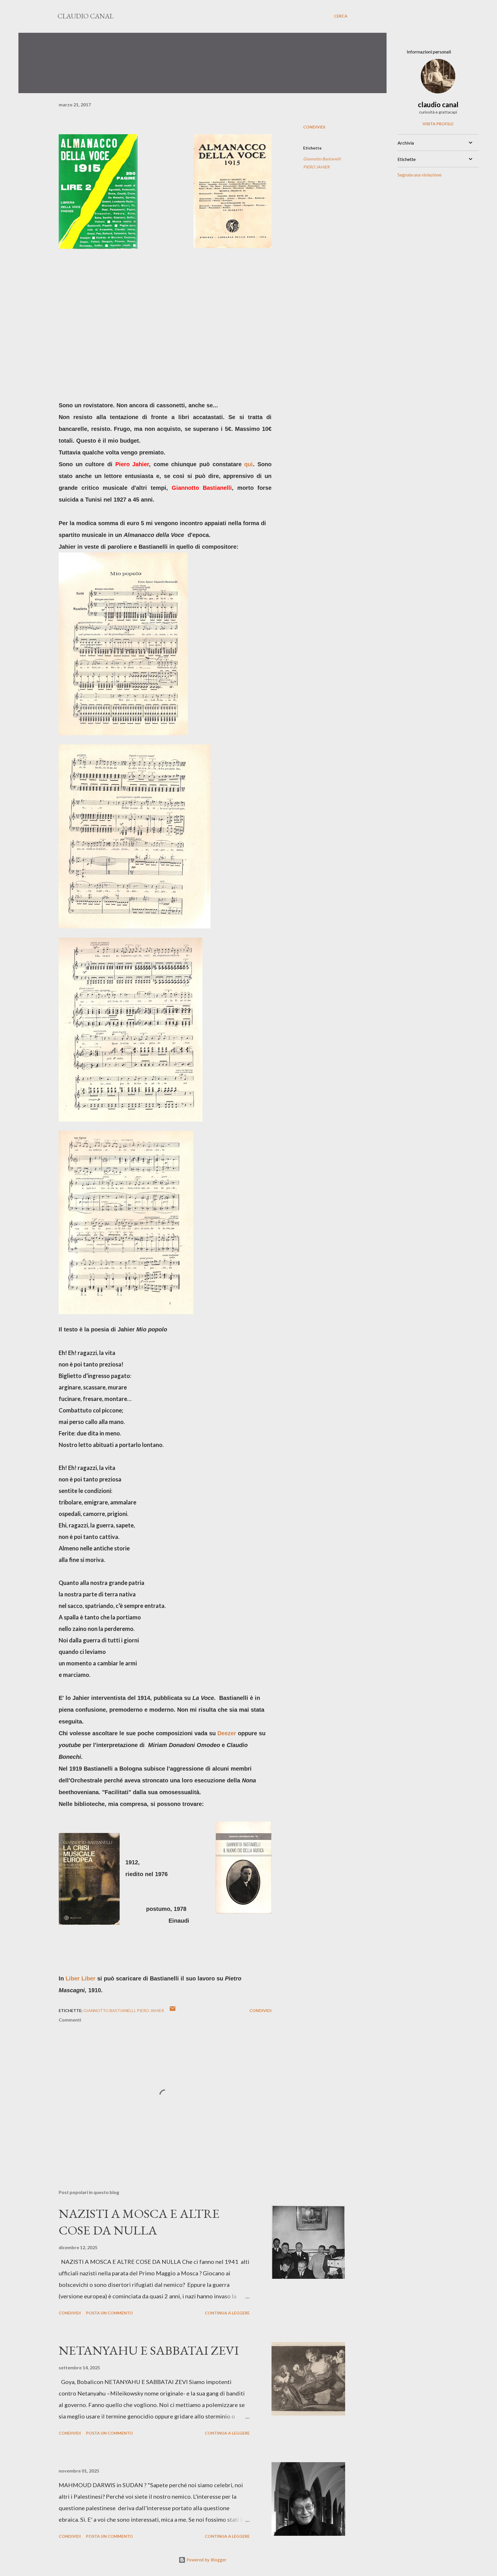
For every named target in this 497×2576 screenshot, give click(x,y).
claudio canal (438, 104)
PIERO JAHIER (316, 167)
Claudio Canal (86, 16)
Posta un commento (109, 2313)
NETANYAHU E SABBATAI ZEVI (149, 2350)
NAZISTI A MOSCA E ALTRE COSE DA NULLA (139, 2222)
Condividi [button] (314, 127)
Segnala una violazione (419, 175)
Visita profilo (438, 124)
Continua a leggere (227, 2313)
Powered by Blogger (206, 2560)
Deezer (227, 1733)
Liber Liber (81, 1978)
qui (248, 464)
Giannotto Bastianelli (322, 159)
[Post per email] (173, 2010)
